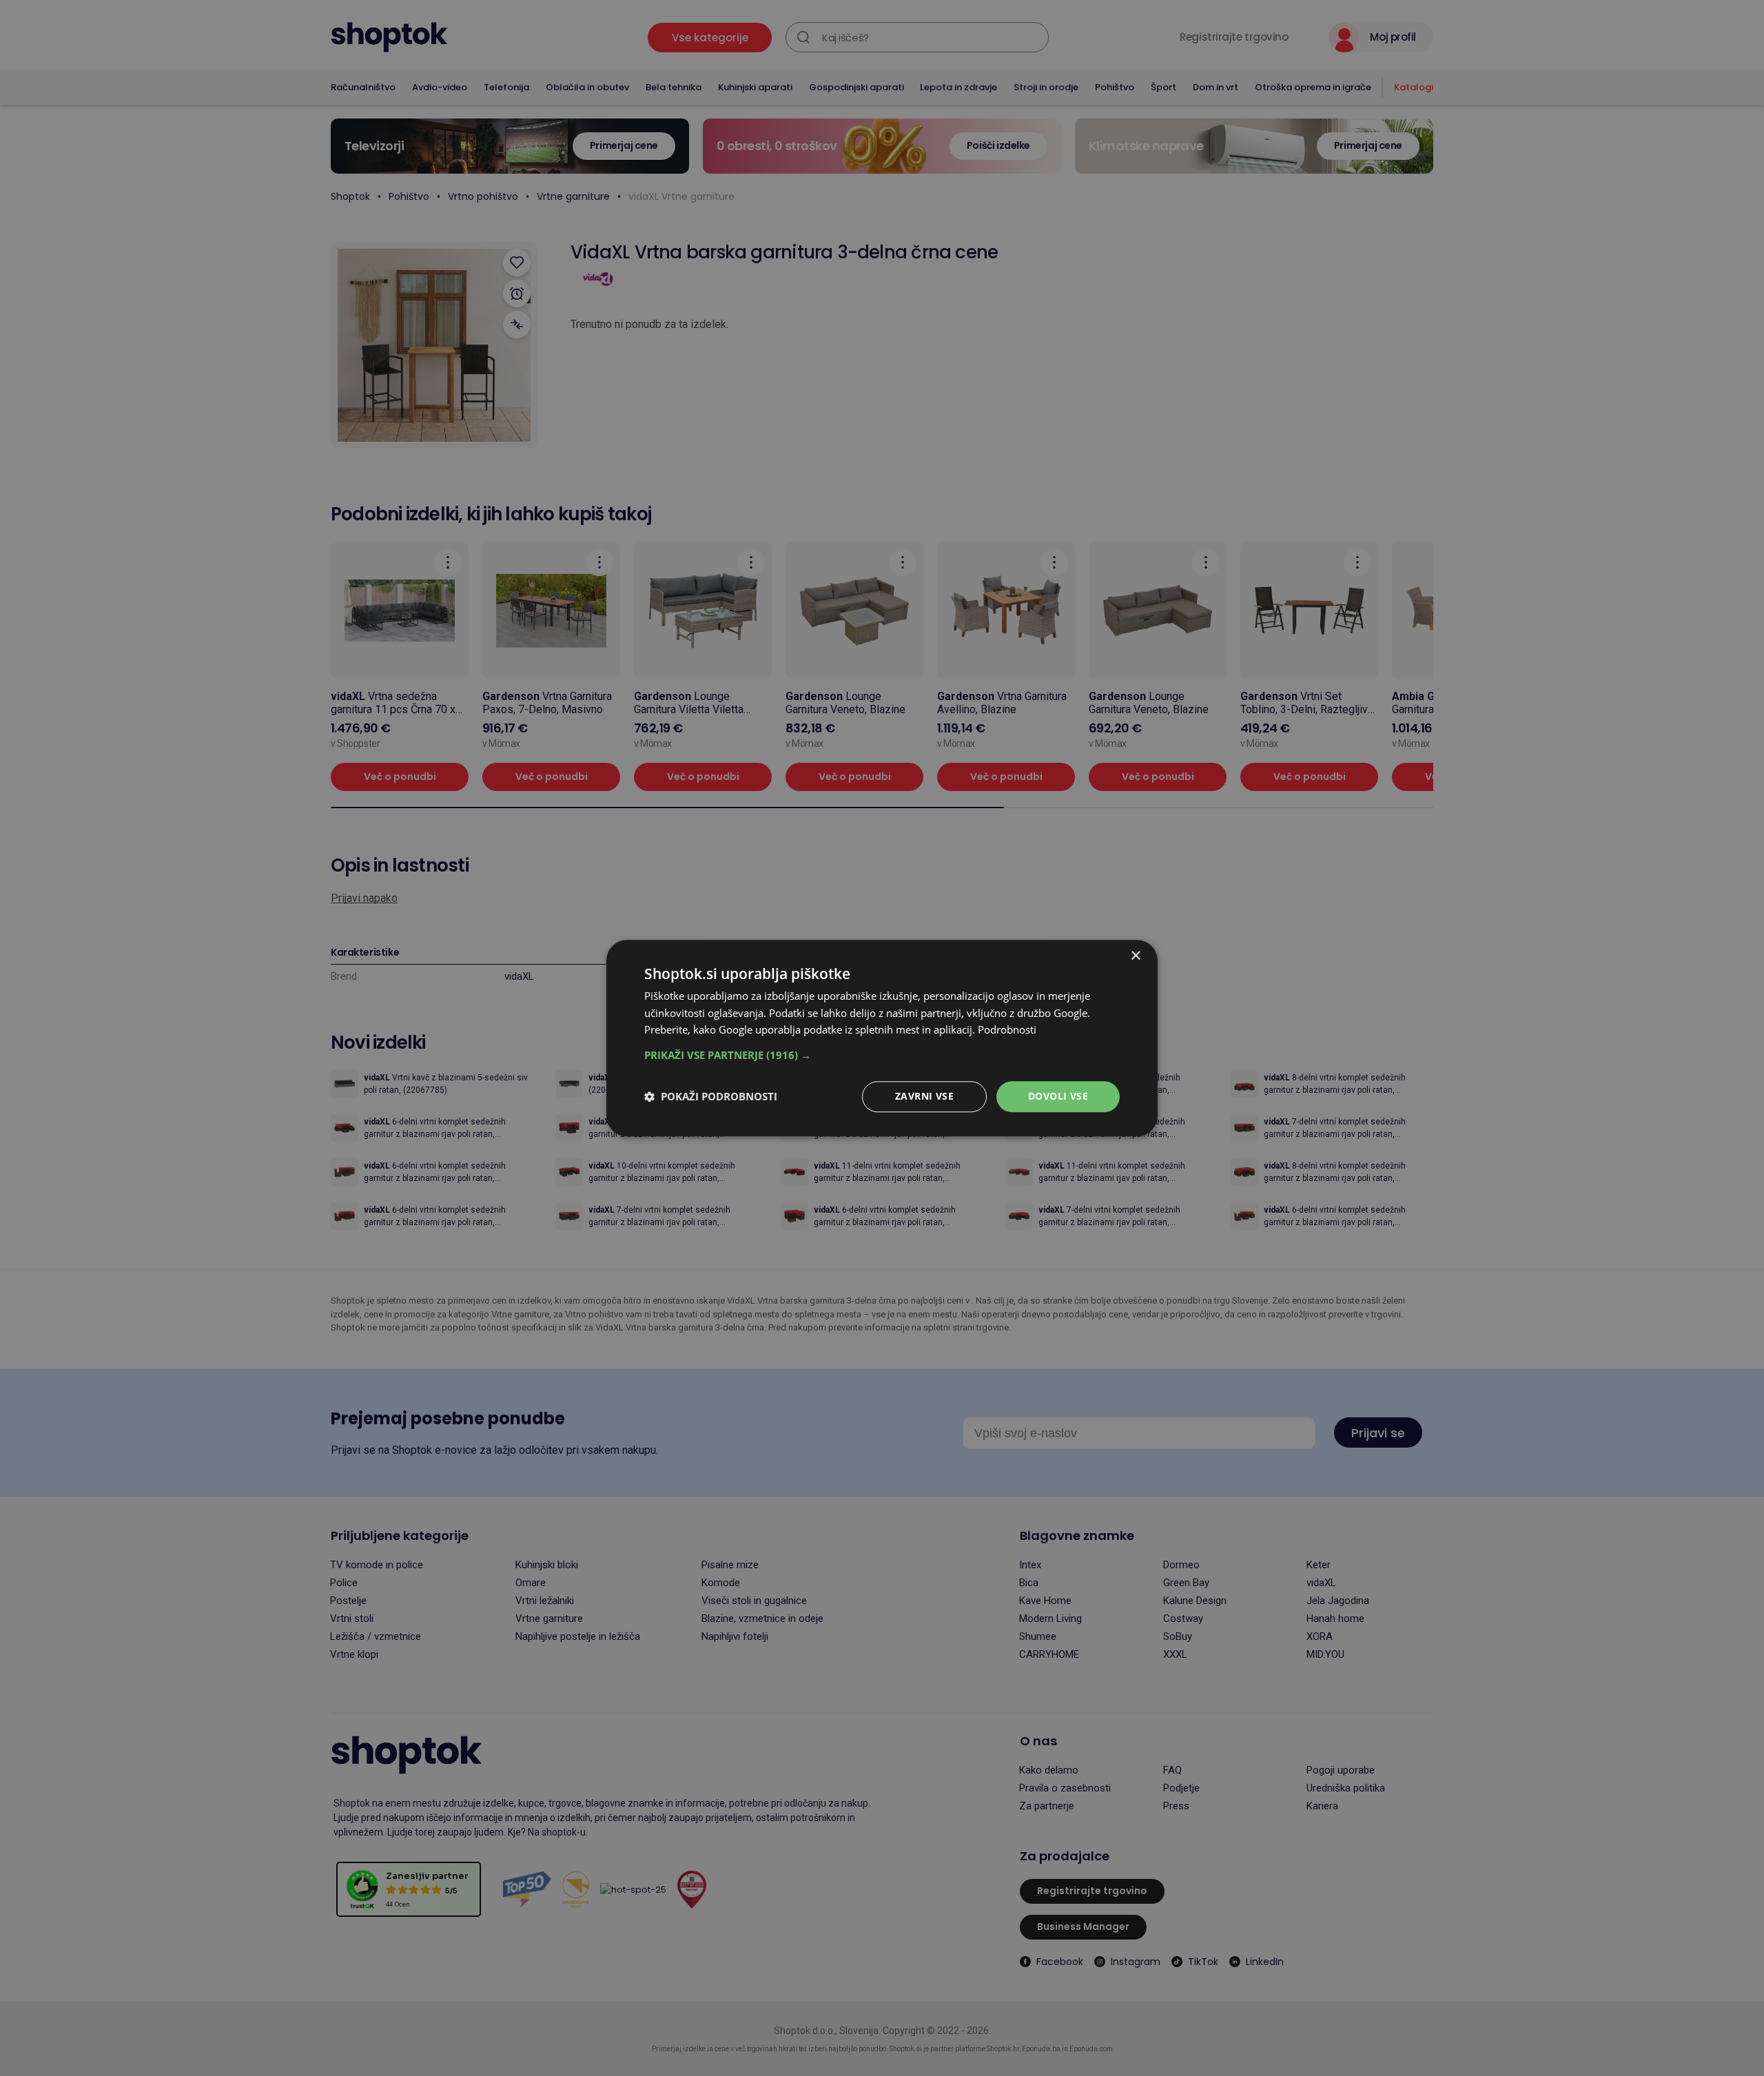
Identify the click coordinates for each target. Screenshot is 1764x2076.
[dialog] (882, 1038)
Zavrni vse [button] (924, 1096)
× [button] (1135, 956)
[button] (882, 1055)
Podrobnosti (1007, 1030)
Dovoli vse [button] (1058, 1096)
